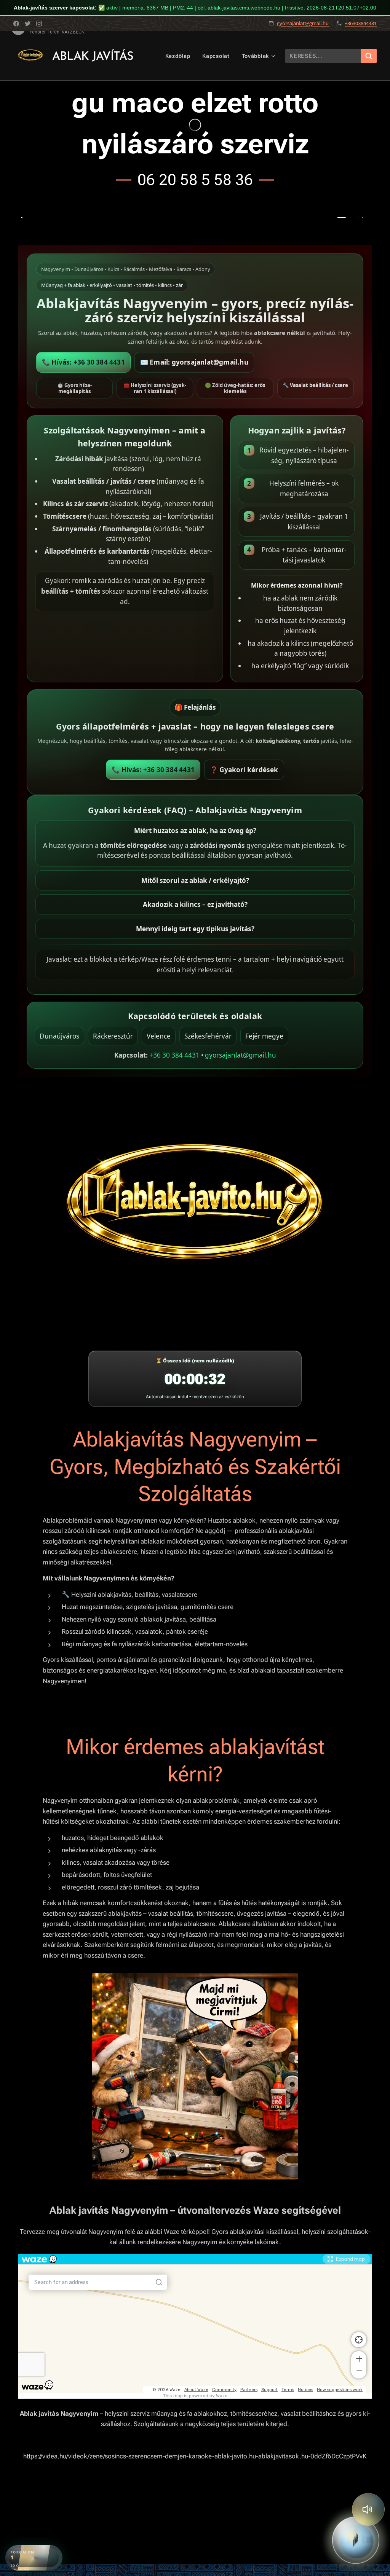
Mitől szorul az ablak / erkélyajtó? (195, 880)
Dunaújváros (59, 1036)
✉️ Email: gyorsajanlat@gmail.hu (194, 362)
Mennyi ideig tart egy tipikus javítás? (195, 929)
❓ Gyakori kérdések (244, 770)
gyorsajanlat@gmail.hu (303, 23)
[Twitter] (28, 24)
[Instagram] (39, 24)
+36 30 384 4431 (174, 1055)
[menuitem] (180, 56)
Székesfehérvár (208, 1036)
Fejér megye (264, 1036)
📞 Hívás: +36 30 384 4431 (83, 362)
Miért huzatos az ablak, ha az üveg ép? (195, 831)
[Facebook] (16, 24)
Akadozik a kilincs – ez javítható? (195, 904)
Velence (159, 1036)
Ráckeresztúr (113, 1036)
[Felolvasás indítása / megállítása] (368, 2509)
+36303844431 (361, 23)
